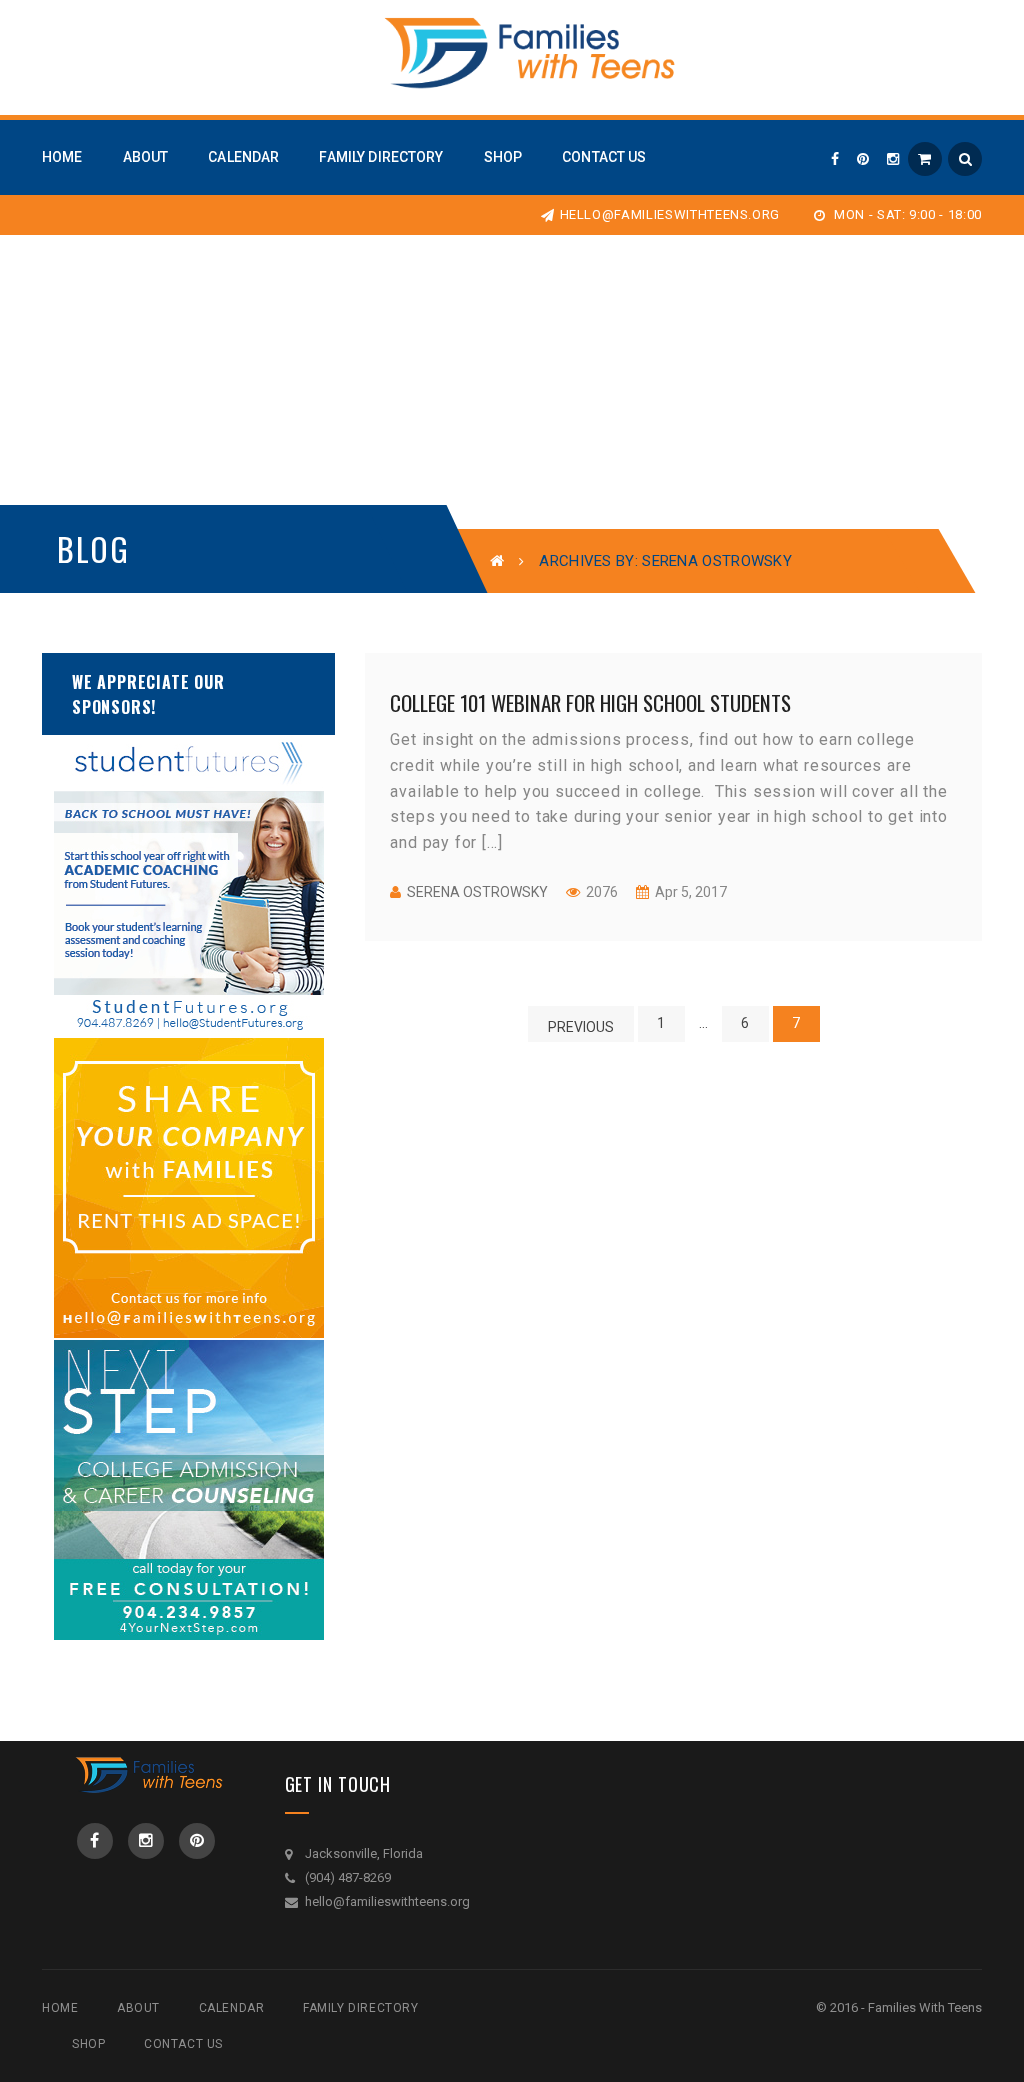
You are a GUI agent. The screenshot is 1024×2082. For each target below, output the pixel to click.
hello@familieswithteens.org (670, 214)
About (138, 2008)
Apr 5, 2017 (689, 892)
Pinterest (197, 1841)
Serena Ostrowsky (477, 892)
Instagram (146, 1841)
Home (60, 2008)
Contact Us (183, 2044)
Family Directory (361, 2008)
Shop (88, 2044)
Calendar (232, 2008)
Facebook (95, 1841)
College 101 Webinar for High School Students (590, 702)
